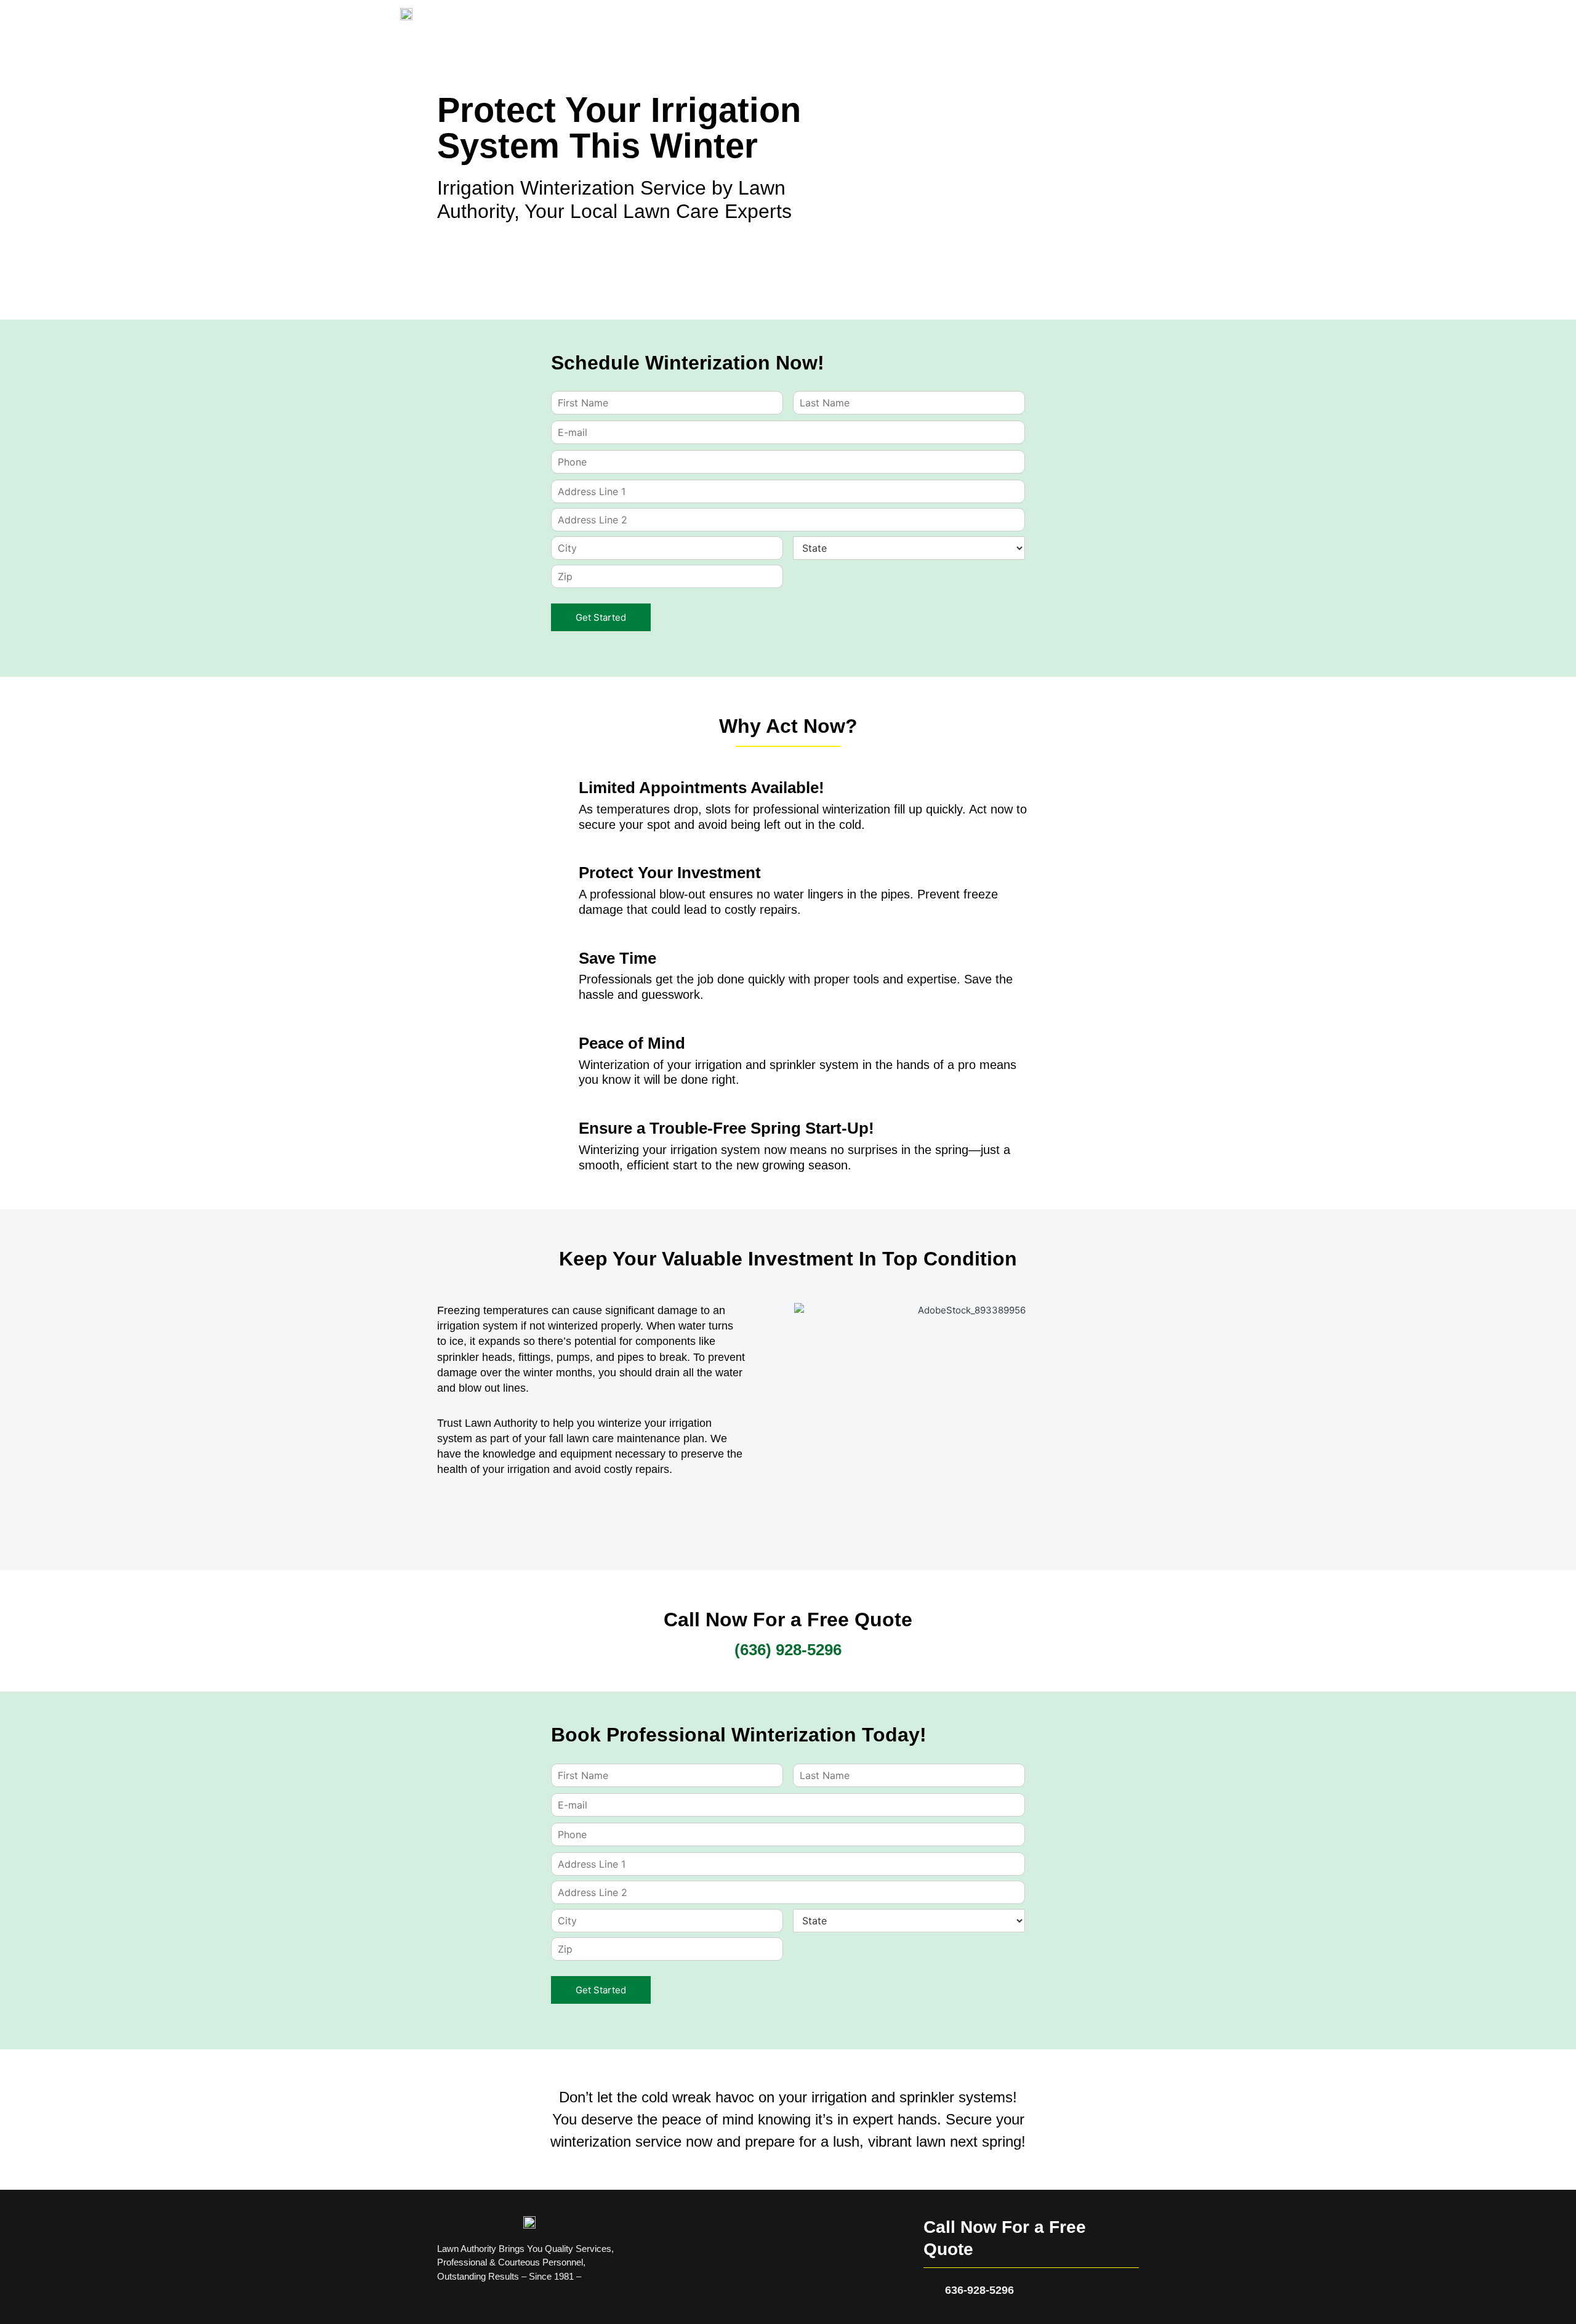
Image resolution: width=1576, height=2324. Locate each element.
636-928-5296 (979, 2290)
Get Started (601, 617)
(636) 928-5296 (788, 1650)
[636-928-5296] (930, 2290)
